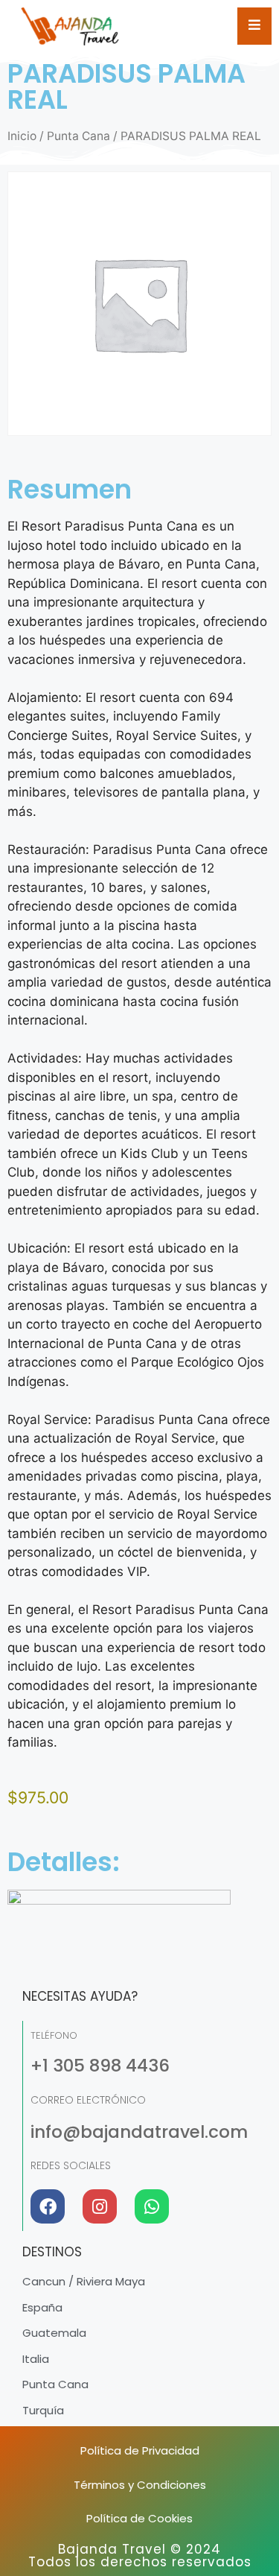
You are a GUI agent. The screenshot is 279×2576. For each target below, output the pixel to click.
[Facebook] (48, 2206)
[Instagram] (100, 2206)
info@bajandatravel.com (139, 2132)
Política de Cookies (139, 2518)
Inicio (22, 136)
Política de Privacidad (140, 2450)
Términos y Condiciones (140, 2485)
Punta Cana (78, 136)
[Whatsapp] (152, 2206)
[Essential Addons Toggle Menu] (254, 26)
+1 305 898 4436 (100, 2066)
